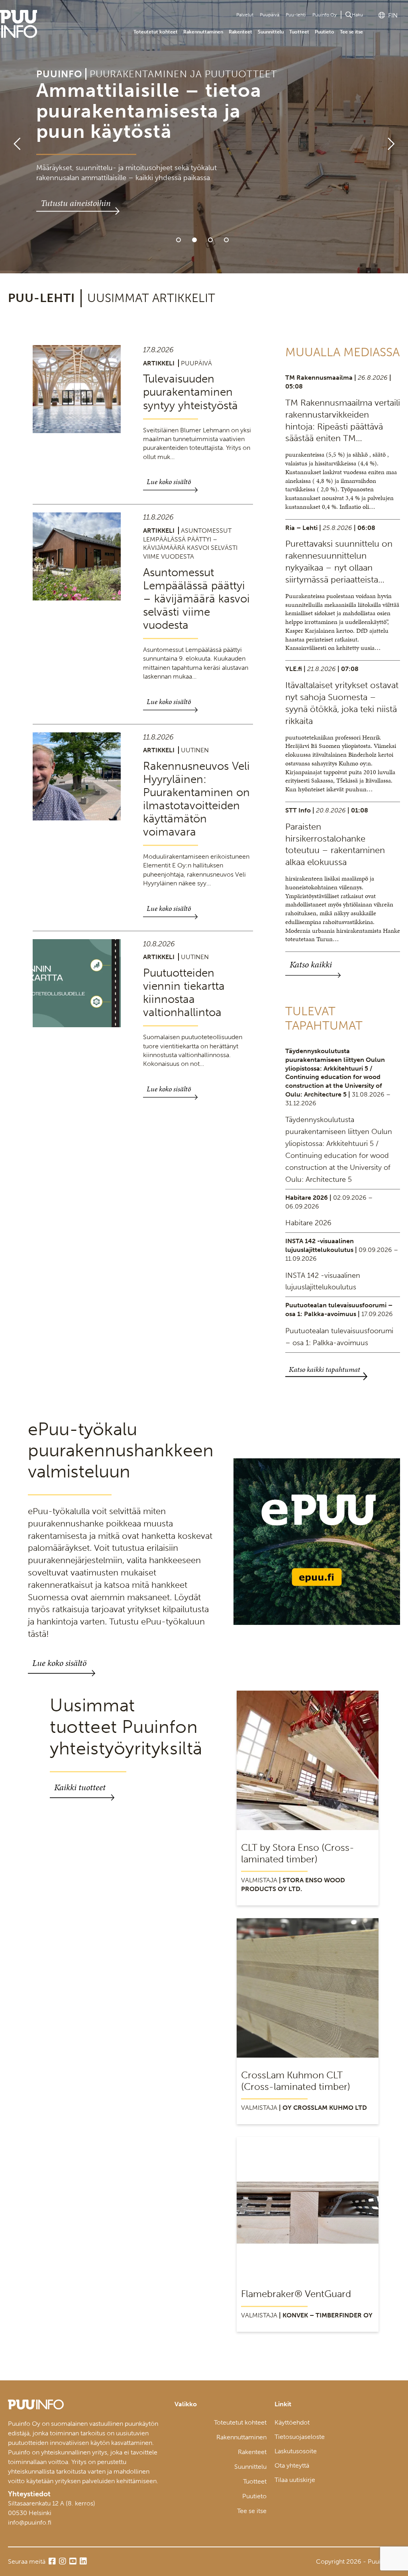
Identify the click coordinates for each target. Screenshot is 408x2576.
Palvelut (245, 15)
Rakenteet (240, 32)
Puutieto (325, 32)
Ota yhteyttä (292, 2465)
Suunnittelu (271, 32)
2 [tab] (194, 240)
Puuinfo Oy (325, 15)
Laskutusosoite (296, 2451)
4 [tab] (226, 240)
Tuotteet (299, 32)
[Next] (394, 137)
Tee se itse (351, 32)
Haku (357, 15)
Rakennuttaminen (203, 32)
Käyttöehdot (292, 2422)
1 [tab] (178, 240)
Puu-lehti (296, 15)
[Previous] (14, 137)
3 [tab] (210, 240)
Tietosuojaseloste (300, 2437)
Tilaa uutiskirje (295, 2480)
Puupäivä (270, 15)
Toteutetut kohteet (156, 32)
